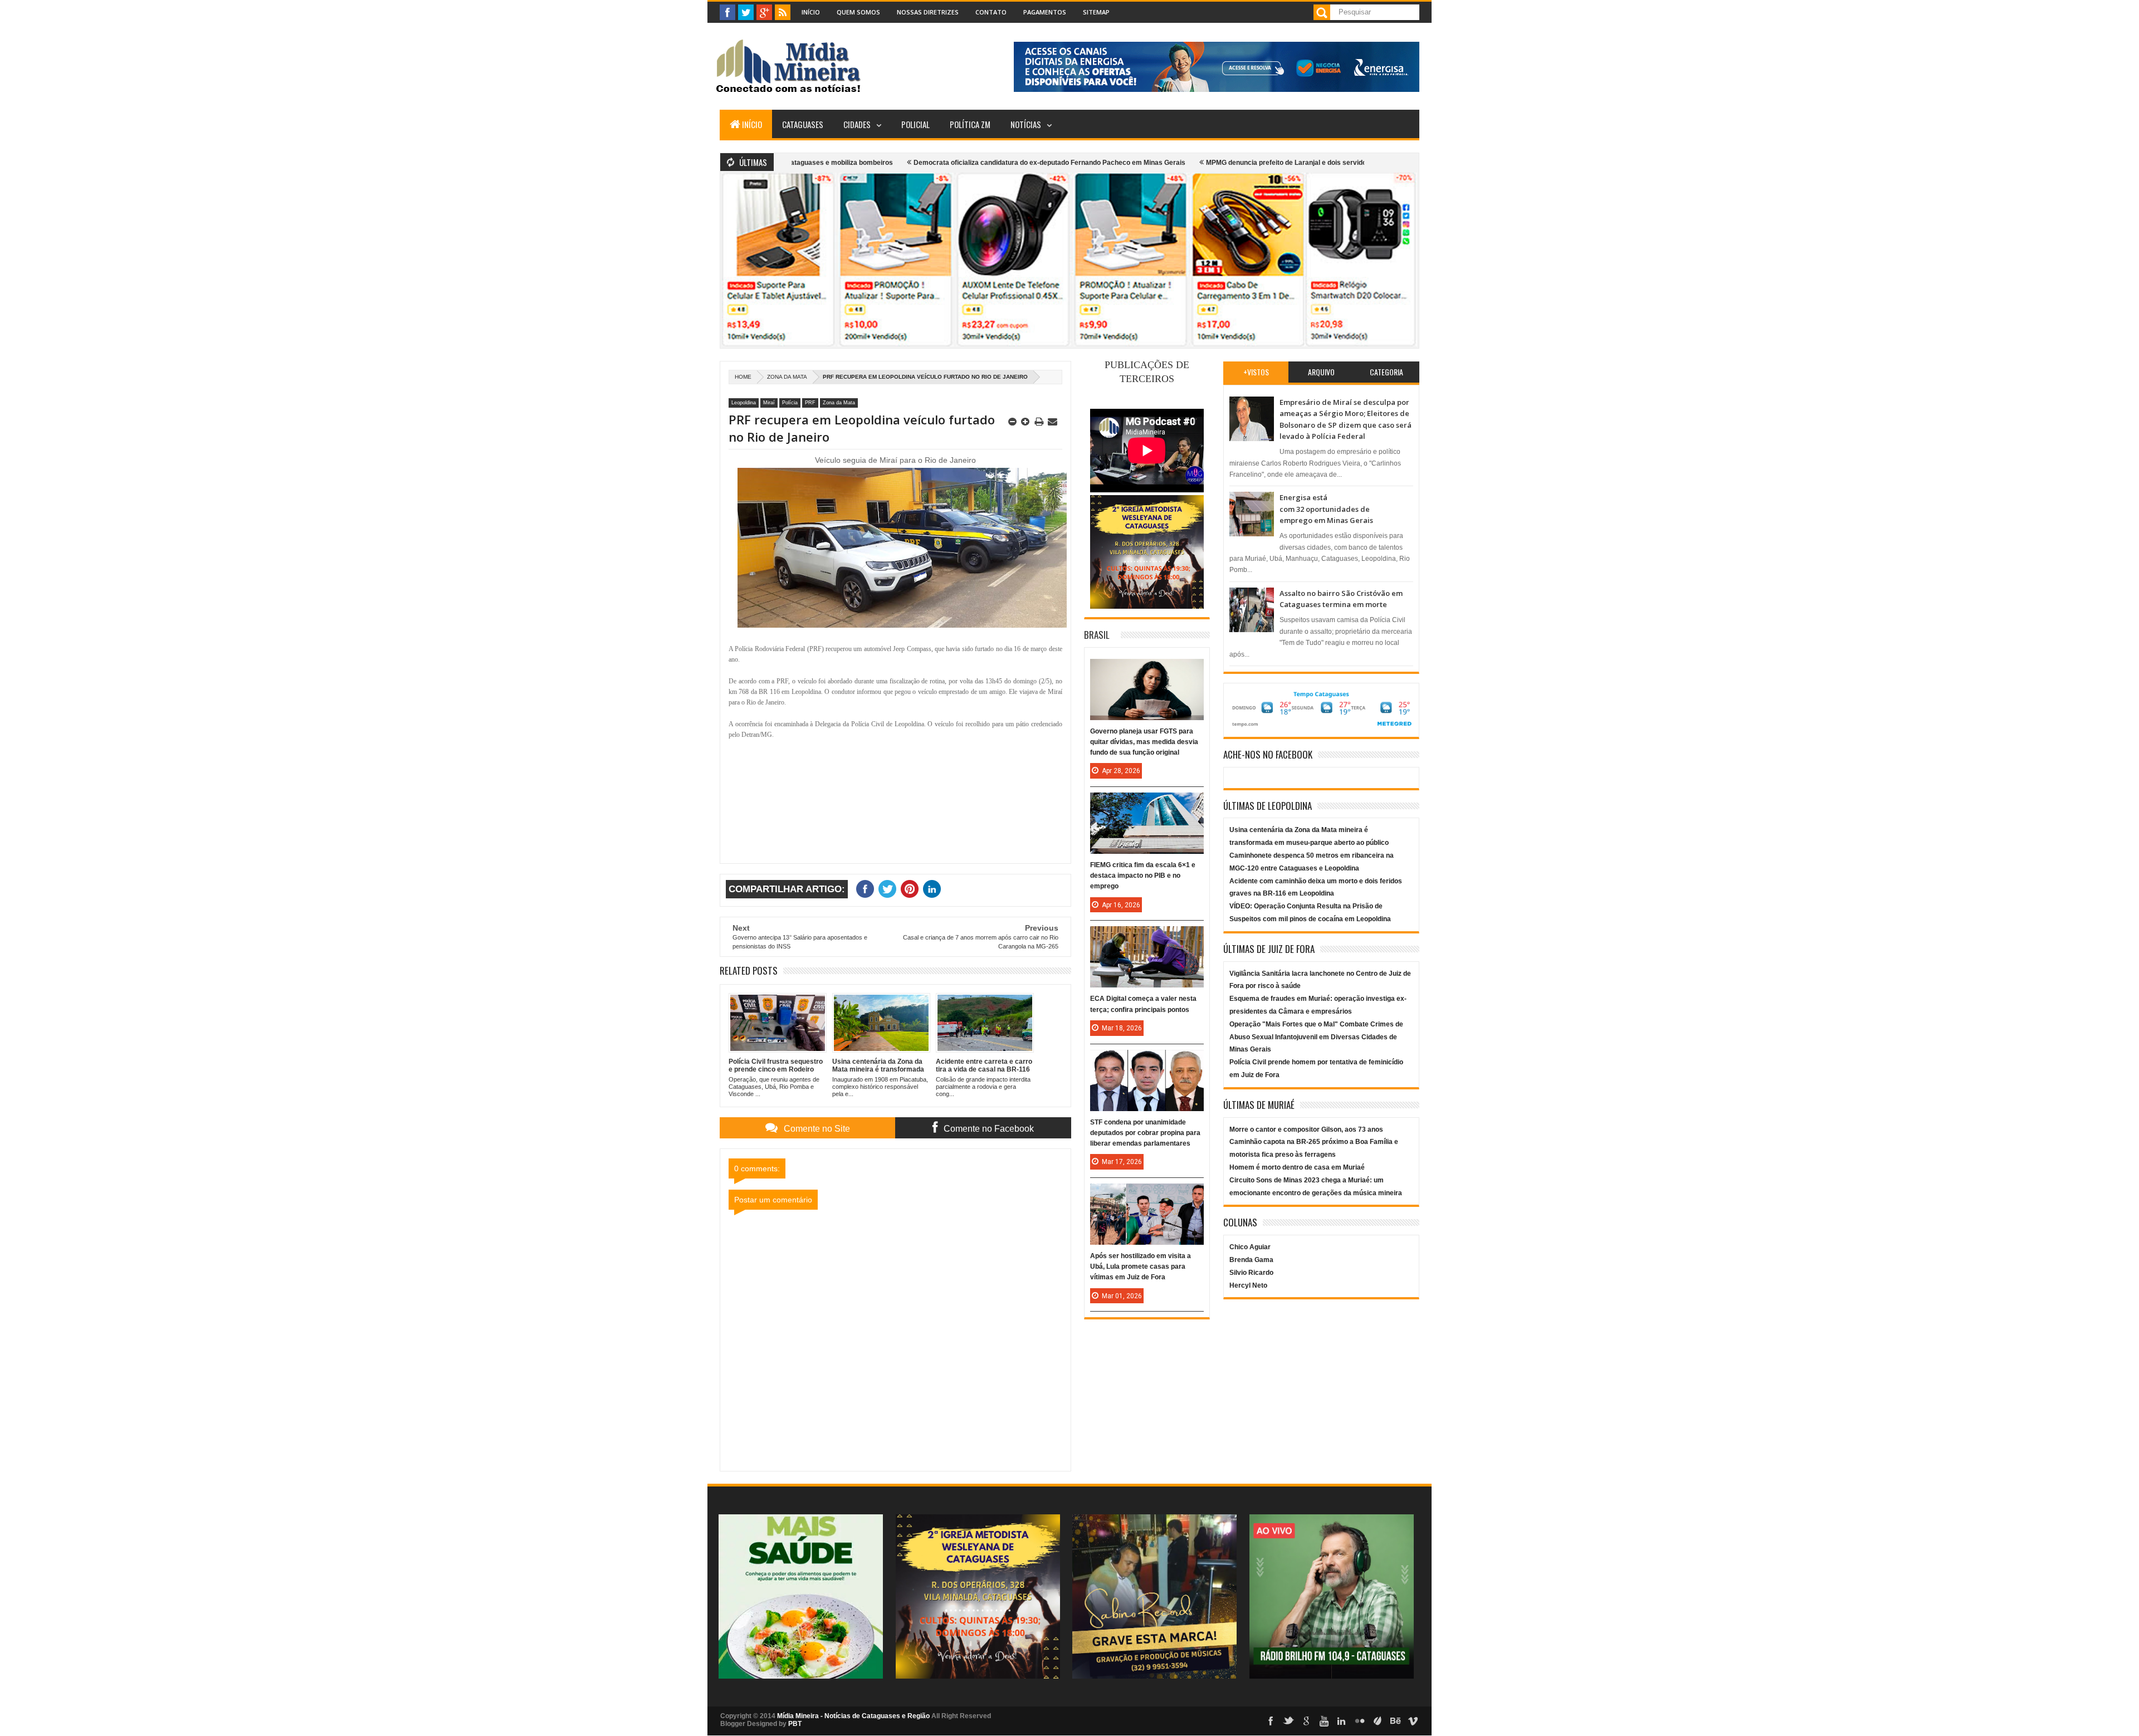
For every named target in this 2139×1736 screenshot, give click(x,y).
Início (811, 12)
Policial (915, 124)
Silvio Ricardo (1251, 1273)
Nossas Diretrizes (928, 12)
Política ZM (970, 124)
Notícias (1026, 124)
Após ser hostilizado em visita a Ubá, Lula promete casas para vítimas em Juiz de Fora (1141, 1266)
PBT (795, 1724)
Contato (991, 12)
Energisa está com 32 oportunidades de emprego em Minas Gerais (1326, 509)
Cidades (857, 124)
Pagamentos (1045, 12)
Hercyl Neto (1248, 1285)
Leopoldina (744, 403)
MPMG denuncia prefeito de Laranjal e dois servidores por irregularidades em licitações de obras (1278, 163)
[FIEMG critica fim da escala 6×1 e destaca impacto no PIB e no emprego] (1147, 804)
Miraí (769, 403)
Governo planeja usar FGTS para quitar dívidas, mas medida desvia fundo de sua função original (1144, 742)
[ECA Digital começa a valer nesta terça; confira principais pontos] (1147, 937)
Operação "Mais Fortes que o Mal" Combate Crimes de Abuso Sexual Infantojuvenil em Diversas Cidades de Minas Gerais (1316, 1037)
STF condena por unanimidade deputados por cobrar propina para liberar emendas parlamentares (1145, 1133)
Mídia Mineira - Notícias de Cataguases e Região (853, 1716)
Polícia (790, 403)
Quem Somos (858, 12)
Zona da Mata (787, 377)
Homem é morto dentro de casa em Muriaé (1297, 1167)
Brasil (1097, 635)
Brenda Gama (1251, 1260)
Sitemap (1096, 12)
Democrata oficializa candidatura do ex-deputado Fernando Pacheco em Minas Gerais (968, 163)
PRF (810, 403)
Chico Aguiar (1250, 1247)
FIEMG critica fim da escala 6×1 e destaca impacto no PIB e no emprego (1143, 876)
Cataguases (803, 124)
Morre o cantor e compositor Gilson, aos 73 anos (1306, 1129)
